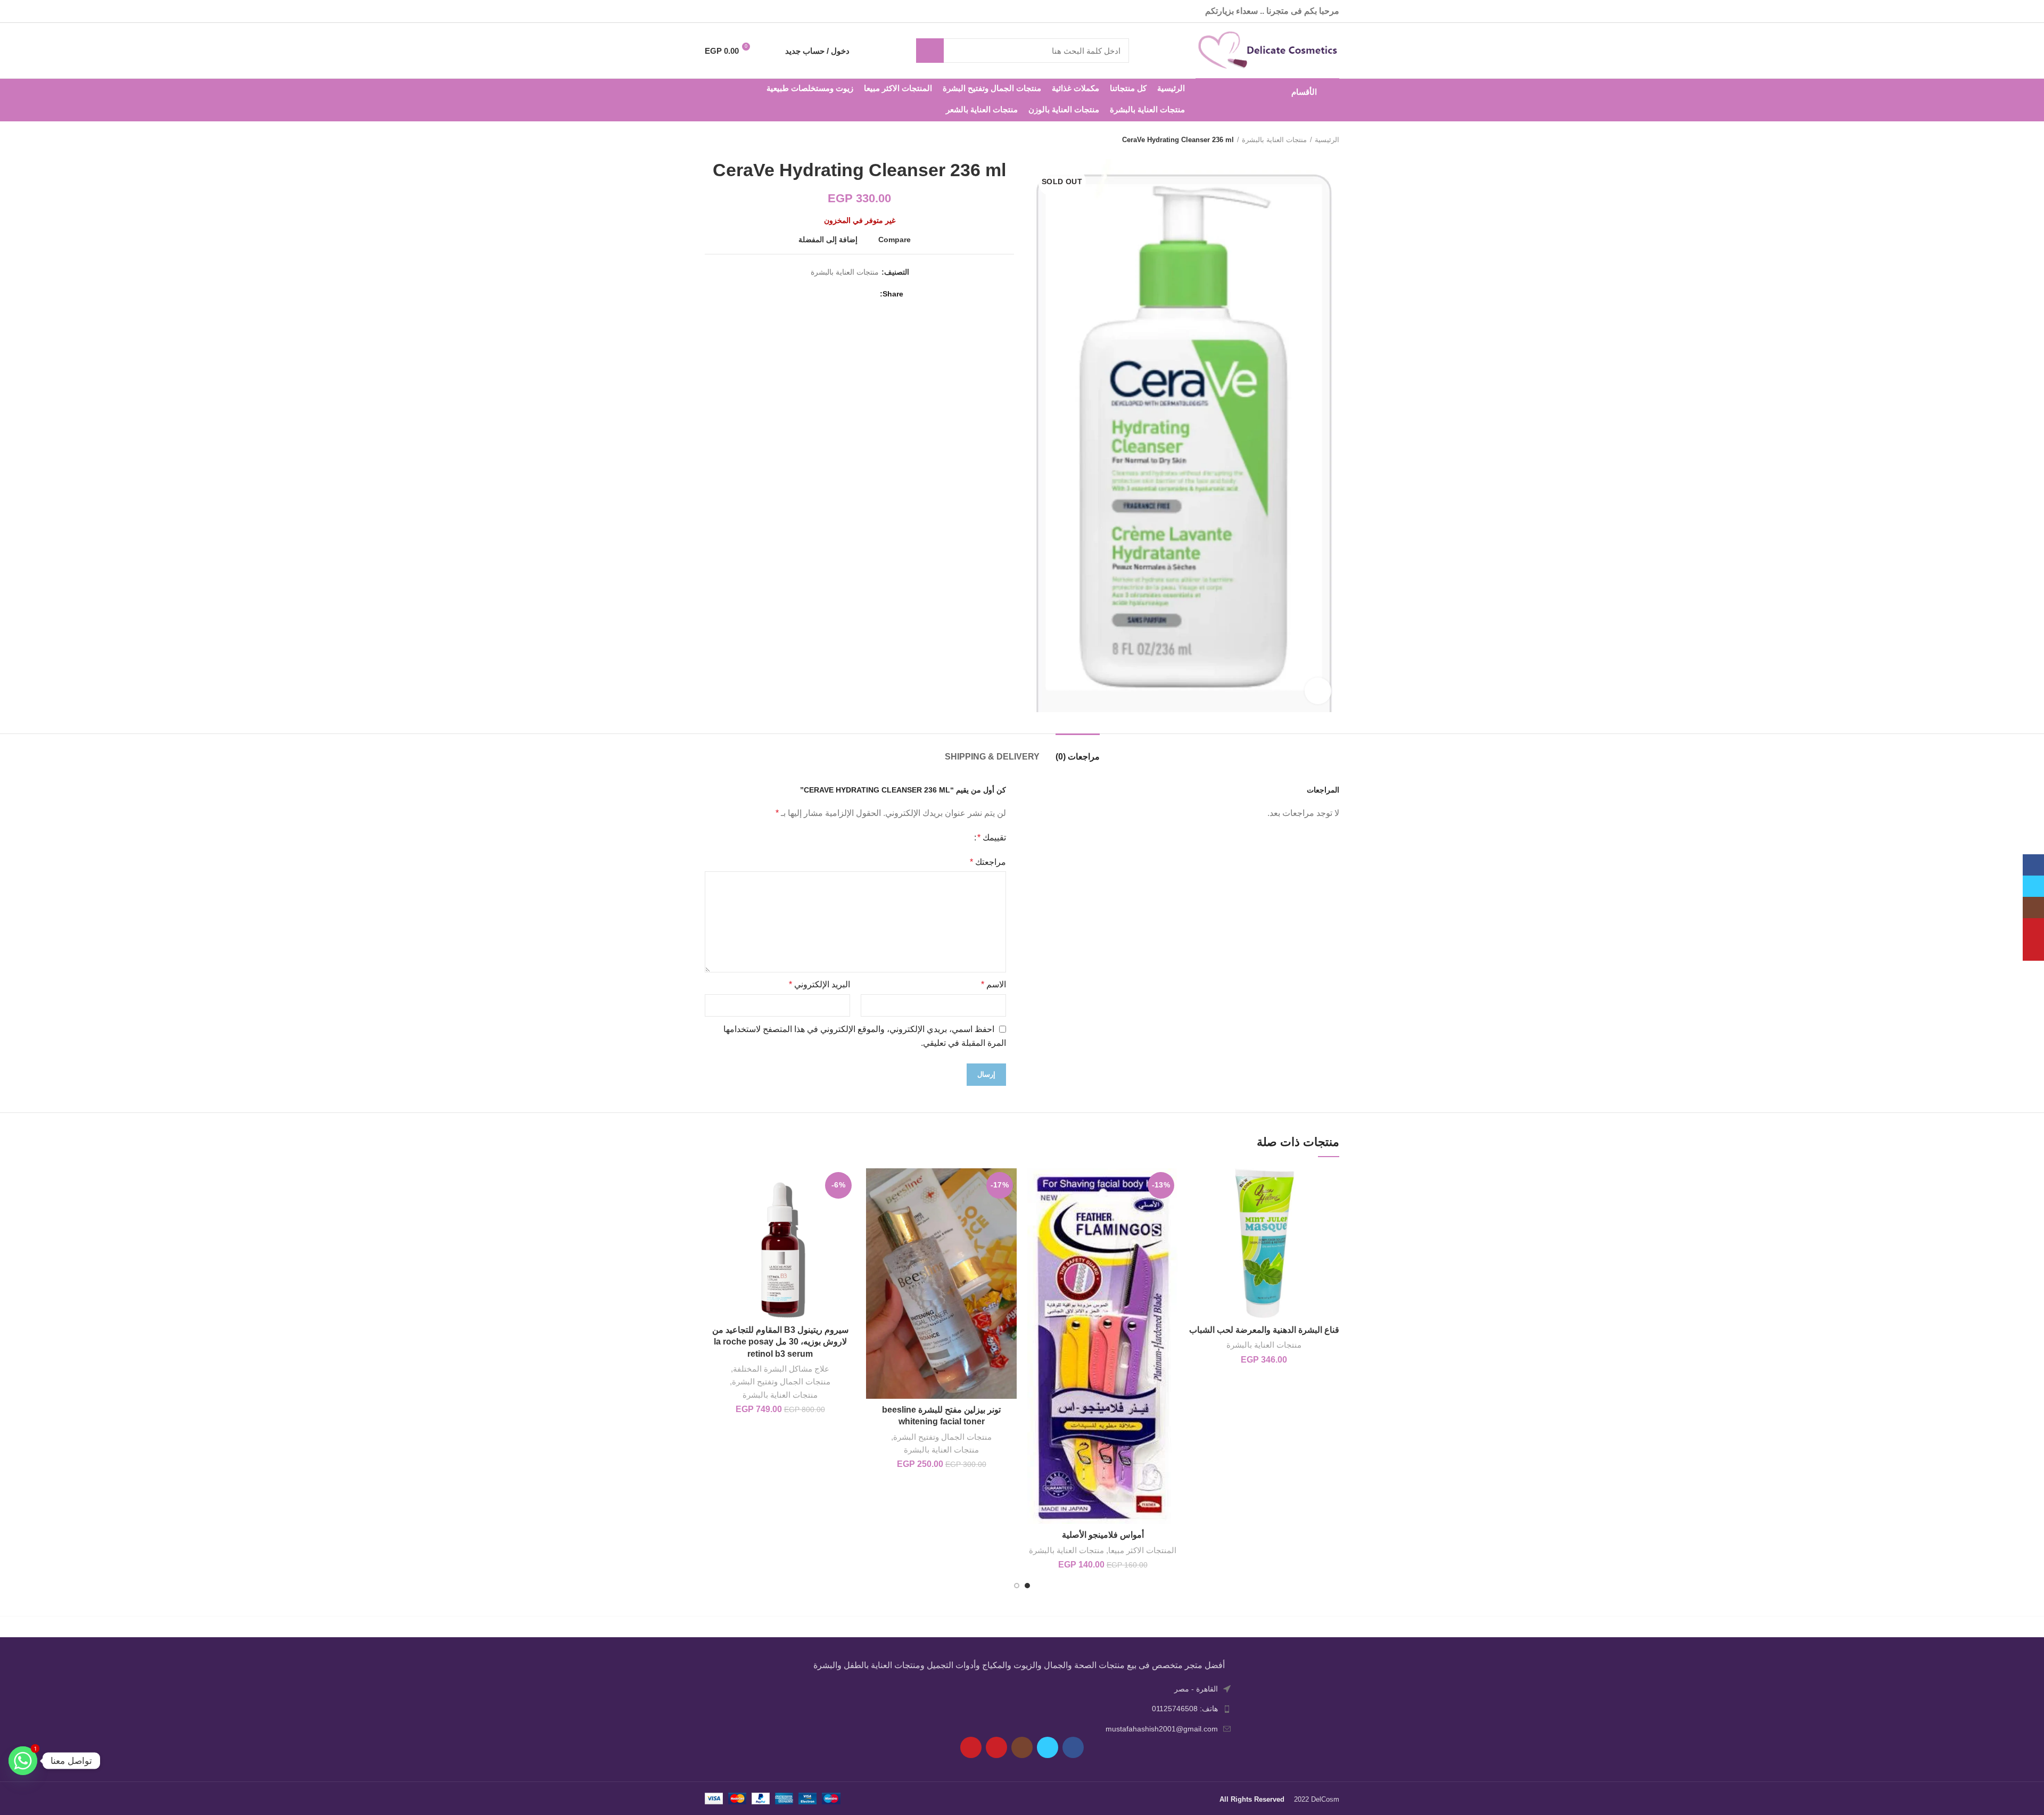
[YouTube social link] (726, 11)
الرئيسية (1327, 140)
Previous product (731, 140)
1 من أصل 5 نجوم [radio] (962, 838)
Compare (895, 240)
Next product (710, 140)
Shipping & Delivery (992, 757)
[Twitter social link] (753, 11)
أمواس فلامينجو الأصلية (1103, 1535)
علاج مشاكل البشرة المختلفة (781, 1369)
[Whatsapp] (23, 1761)
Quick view (1197, 1210)
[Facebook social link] (766, 11)
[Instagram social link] (740, 11)
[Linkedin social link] (834, 294)
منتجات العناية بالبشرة (1274, 140)
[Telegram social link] (821, 294)
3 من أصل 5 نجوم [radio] (946, 838)
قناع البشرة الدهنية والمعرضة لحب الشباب (1264, 1330)
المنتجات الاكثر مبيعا (1142, 1550)
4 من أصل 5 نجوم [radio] (938, 838)
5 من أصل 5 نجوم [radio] (930, 838)
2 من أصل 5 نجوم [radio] (954, 838)
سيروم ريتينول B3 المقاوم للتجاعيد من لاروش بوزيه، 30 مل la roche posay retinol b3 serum (780, 1342)
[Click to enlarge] (1318, 691)
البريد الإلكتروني (819, 984)
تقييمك (992, 838)
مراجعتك (988, 862)
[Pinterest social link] (712, 11)
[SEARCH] (934, 51)
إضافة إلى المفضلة (828, 240)
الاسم (994, 984)
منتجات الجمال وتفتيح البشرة (942, 1437)
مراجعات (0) (1078, 757)
